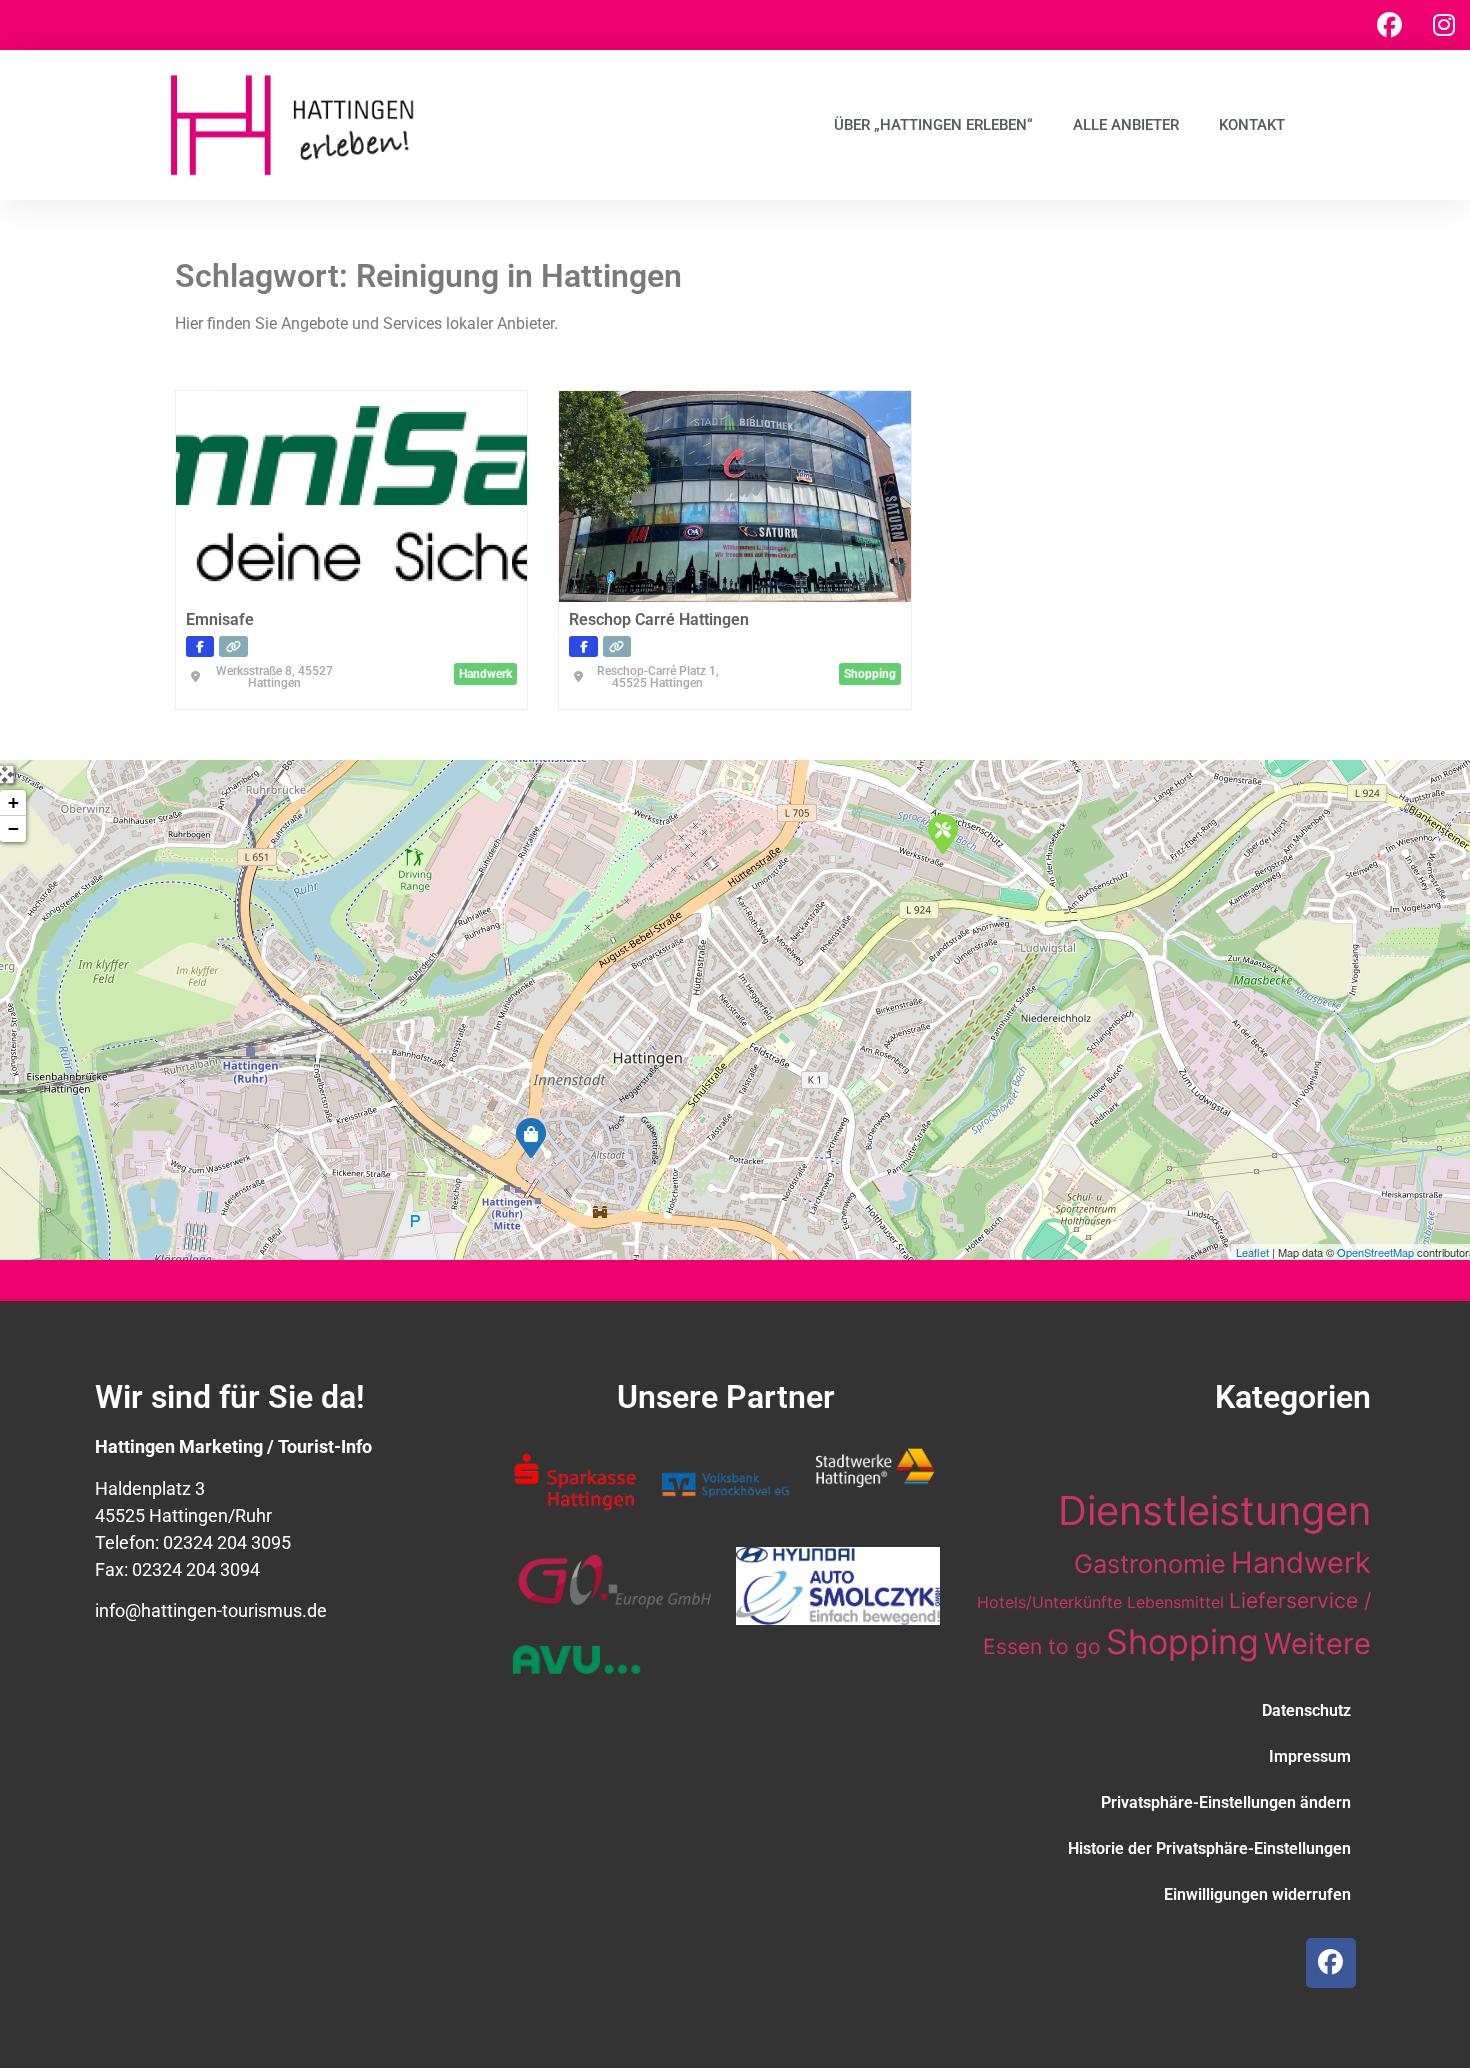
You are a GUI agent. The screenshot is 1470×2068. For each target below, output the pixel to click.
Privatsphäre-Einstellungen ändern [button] (1226, 1802)
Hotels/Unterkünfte (1049, 1602)
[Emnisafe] (942, 833)
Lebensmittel (1175, 1602)
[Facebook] (1389, 25)
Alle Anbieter (1126, 125)
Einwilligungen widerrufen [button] (1257, 1894)
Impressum (1310, 1756)
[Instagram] (1444, 25)
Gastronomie (1150, 1563)
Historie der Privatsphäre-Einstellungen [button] (1209, 1848)
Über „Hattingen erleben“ (933, 125)
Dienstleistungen (1214, 1510)
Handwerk (1301, 1562)
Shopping (1182, 1641)
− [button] (13, 828)
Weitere (1317, 1643)
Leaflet (1252, 1252)
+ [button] (13, 802)
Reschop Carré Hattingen (659, 619)
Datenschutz (1306, 1710)
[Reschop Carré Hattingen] (530, 1137)
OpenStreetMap (1375, 1252)
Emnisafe (220, 619)
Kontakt (1252, 125)
